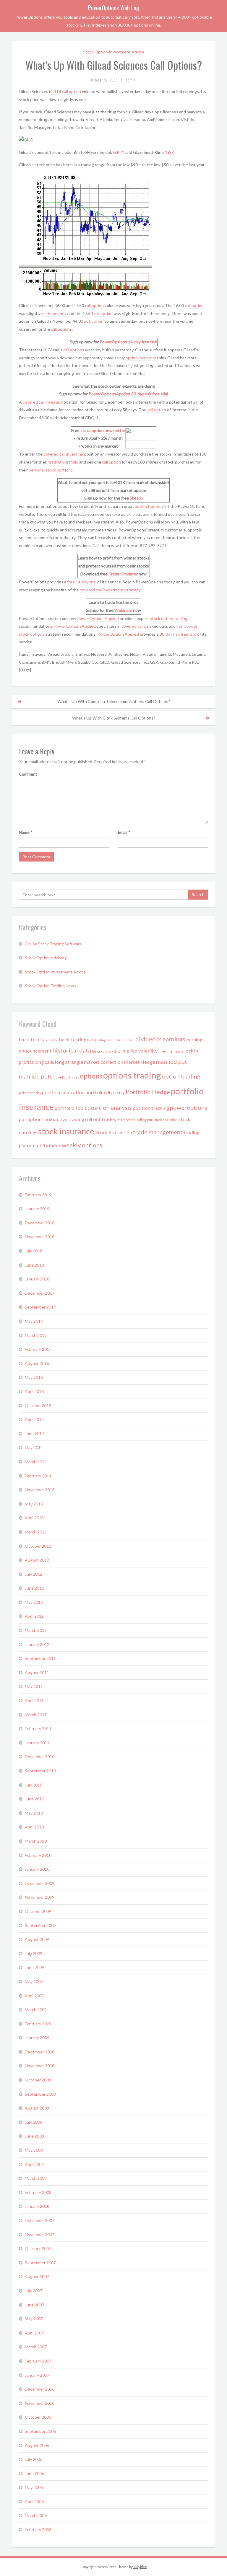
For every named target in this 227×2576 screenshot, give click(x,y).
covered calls (133, 626)
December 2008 (40, 2052)
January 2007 (37, 2375)
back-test (29, 1039)
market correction (104, 1062)
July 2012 (34, 1574)
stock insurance (66, 1131)
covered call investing (43, 402)
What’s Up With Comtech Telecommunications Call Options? (114, 701)
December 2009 (40, 1883)
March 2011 (36, 1715)
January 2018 (37, 1279)
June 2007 (34, 2305)
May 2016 (34, 1377)
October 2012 (38, 1546)
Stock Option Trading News (51, 986)
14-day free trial (143, 342)
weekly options (82, 1145)
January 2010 (37, 1869)
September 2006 (40, 2431)
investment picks (171, 1051)
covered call (91, 590)
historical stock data (106, 1051)
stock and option (166, 1120)
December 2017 (40, 1293)
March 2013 (36, 1532)
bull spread (126, 1040)
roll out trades (100, 1119)
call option (72, 91)
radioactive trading (63, 1119)
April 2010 (34, 1827)
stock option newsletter (103, 430)
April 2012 (34, 1616)
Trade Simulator (123, 574)
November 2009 (40, 1897)
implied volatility (140, 1051)
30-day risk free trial (150, 394)
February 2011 (38, 1729)
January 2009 (37, 2038)
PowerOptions (113, 342)
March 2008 (36, 2178)
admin (131, 80)
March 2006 (36, 2515)
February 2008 (38, 2192)
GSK (170, 152)
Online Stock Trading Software (53, 944)
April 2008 (34, 2164)
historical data (72, 1050)
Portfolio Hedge (148, 1092)
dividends (149, 1039)
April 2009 (34, 1996)
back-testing (73, 1039)
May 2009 (34, 1982)
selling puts (145, 1120)
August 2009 (37, 1939)
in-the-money (54, 313)
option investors (141, 358)
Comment (28, 774)
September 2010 (40, 1771)
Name (26, 832)
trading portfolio (63, 462)
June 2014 (34, 1434)
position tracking (151, 1108)
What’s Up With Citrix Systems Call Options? (114, 718)
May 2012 (34, 1602)
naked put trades (66, 1077)
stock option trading (169, 618)
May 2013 (34, 1504)
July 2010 (34, 1785)
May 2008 (34, 2150)
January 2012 (37, 1644)
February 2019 (38, 1195)
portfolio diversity (105, 1092)
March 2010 (36, 1841)
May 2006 (34, 2487)
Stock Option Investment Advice (114, 52)
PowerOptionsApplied (110, 394)
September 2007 (40, 2263)
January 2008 (37, 2206)
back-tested (49, 1040)
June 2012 (34, 1588)
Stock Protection (114, 1132)
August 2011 (37, 1672)
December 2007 (40, 2220)
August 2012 (37, 1560)
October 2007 (38, 2248)
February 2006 (38, 2529)
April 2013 (34, 1518)
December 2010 (40, 1757)
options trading (132, 1075)
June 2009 (34, 1967)
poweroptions (189, 1107)
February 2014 (38, 1476)
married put (172, 1061)
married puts (36, 1076)
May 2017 (34, 1321)
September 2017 (40, 1307)
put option (94, 321)
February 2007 (38, 2361)
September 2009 (40, 1925)
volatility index (45, 1145)
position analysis (110, 1107)
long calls (44, 1062)
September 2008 (40, 2094)
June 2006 (34, 2473)
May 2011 (34, 1686)
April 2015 (34, 1419)
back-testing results (102, 1040)
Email (124, 832)
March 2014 (36, 1462)
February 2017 (38, 1349)
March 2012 (36, 1630)
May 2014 (34, 1447)
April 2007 (34, 2333)
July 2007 (34, 2291)
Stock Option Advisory (46, 958)
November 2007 (40, 2235)
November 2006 (40, 2403)
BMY (119, 152)
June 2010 (34, 1799)
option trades (147, 506)
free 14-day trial (82, 582)
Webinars (123, 610)
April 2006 (34, 2501)
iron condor (187, 626)
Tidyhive (140, 2567)
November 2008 (40, 2066)
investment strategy (121, 590)
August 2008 (37, 2108)
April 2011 (34, 1700)
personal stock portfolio (51, 470)
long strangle (69, 1062)
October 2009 (38, 1911)
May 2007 (34, 2319)
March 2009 (36, 2010)
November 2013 (40, 1490)
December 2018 (40, 1223)
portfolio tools (71, 1108)
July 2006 (34, 2459)
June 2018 (34, 1265)
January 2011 (37, 1743)
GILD (55, 91)
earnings (174, 1039)
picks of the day (30, 1093)
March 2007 (36, 2347)
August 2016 (37, 1363)
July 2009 (34, 1953)
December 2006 (40, 2389)
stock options (32, 634)
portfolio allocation (63, 1092)
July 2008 (34, 2122)
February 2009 (38, 2024)
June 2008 (34, 2136)
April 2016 (34, 1391)
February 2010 (38, 1855)
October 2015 (38, 1406)
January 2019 (37, 1209)
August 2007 (37, 2276)
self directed (126, 1120)
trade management (158, 1132)
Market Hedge (140, 1062)
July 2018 (34, 1251)
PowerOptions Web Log (114, 8)
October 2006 (38, 2417)
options (91, 1076)
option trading (181, 1076)
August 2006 (37, 2445)
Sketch (136, 498)
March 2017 (36, 1335)
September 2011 (40, 1658)
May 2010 (34, 1813)
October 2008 (38, 2080)
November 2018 (40, 1237)
